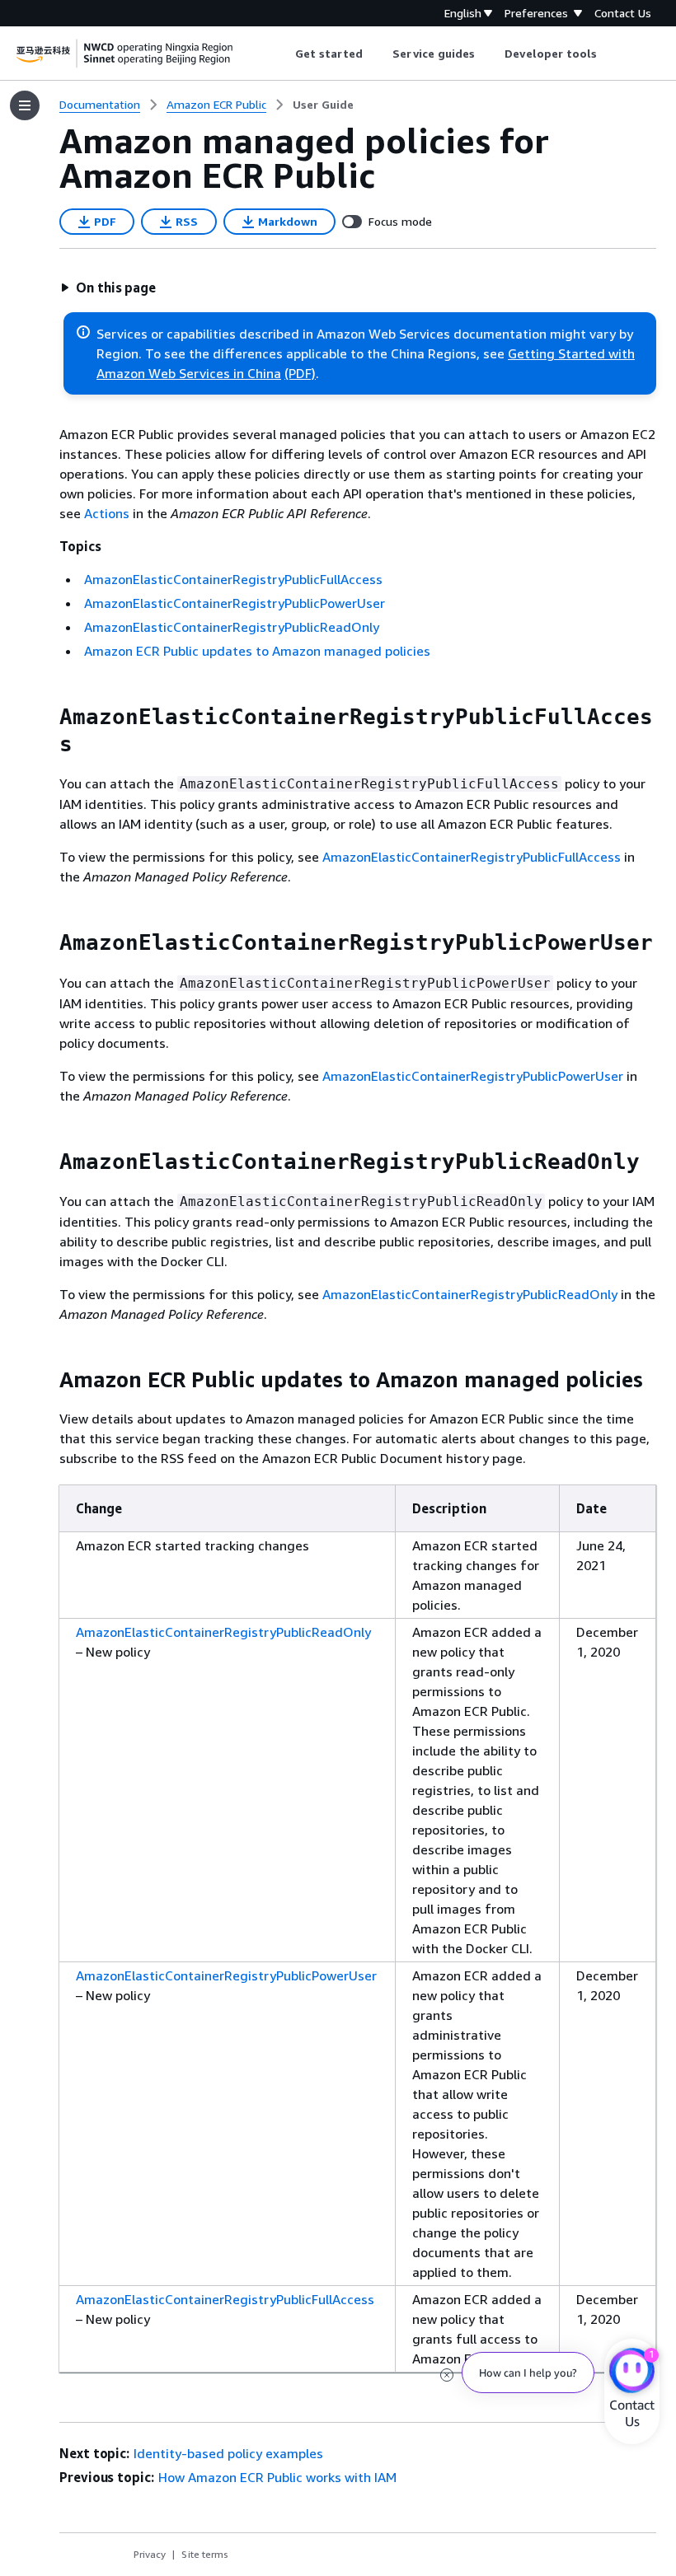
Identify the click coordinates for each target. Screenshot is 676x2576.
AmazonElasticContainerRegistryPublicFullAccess (233, 579)
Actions (107, 513)
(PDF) (300, 373)
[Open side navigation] (25, 105)
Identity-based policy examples (228, 2453)
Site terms (205, 2554)
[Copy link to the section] (46, 717)
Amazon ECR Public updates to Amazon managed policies (257, 651)
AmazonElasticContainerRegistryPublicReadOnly (232, 627)
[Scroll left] (282, 54)
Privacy (150, 2554)
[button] (108, 288)
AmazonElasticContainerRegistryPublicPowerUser (235, 603)
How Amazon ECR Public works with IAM (277, 2477)
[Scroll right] (610, 54)
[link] (323, 105)
